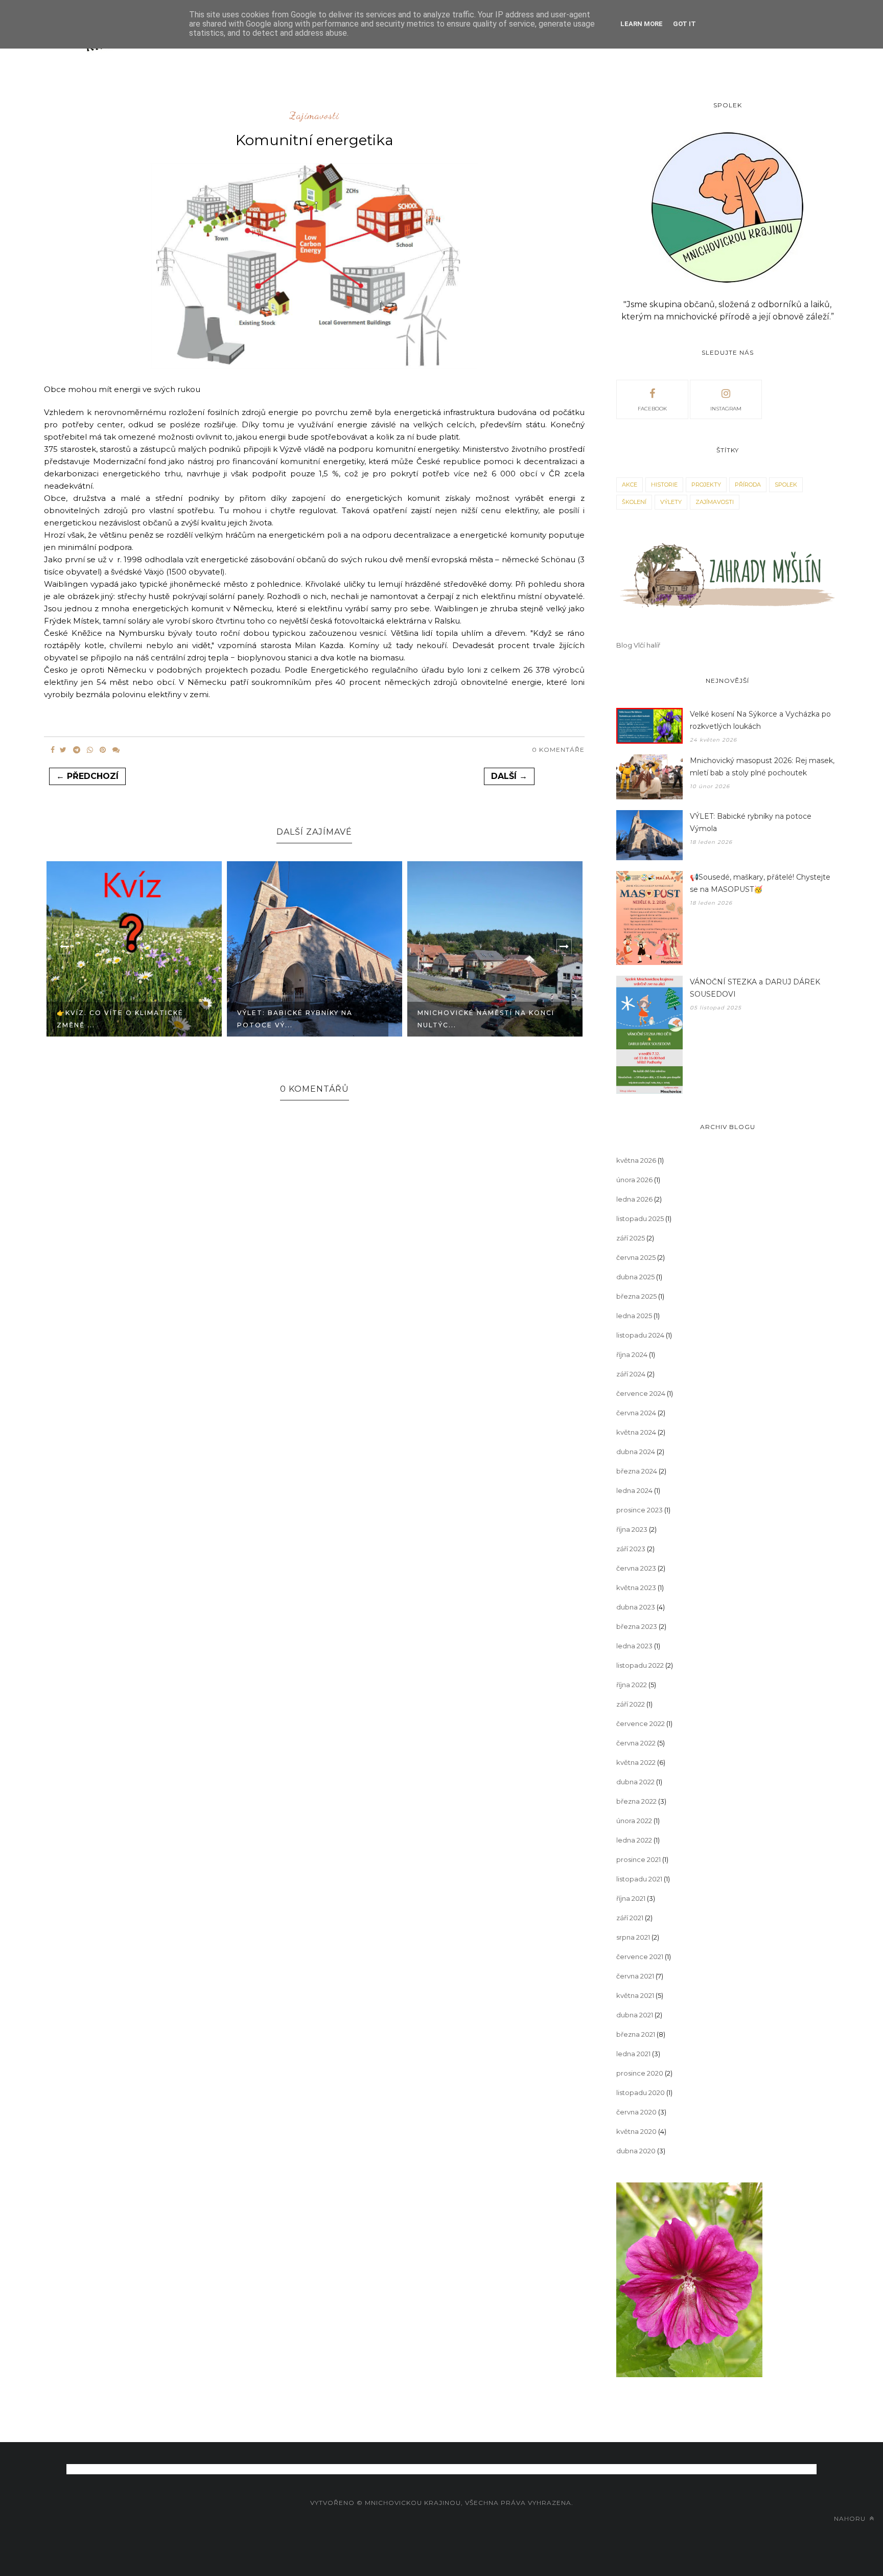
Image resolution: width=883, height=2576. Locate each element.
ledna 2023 (634, 1646)
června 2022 (636, 1743)
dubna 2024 (636, 1452)
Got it (684, 24)
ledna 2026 (634, 1199)
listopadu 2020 (641, 2092)
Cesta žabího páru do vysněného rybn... (468, 961)
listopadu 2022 (640, 1665)
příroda (748, 485)
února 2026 (634, 1180)
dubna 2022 (635, 1782)
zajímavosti (315, 116)
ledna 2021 (633, 2054)
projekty (706, 485)
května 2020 (636, 2131)
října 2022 (632, 1685)
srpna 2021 (633, 1937)
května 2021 (635, 1995)
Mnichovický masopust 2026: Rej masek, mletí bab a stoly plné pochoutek (762, 767)
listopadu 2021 (639, 1879)
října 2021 (631, 1898)
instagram (726, 409)
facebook (652, 409)
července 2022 (641, 1723)
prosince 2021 (638, 1859)
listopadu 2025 (640, 1218)
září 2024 (631, 1374)
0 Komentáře (558, 750)
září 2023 (631, 1549)
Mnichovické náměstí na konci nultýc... (306, 1019)
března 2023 (637, 1626)
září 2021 (630, 1918)
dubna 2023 (636, 1607)
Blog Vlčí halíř (638, 645)
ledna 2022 (634, 1840)
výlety (671, 502)
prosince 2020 (640, 2073)
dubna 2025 (635, 1277)
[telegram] (77, 750)
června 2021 (635, 1976)
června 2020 (636, 2112)
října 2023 (632, 1529)
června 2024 (636, 1413)
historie (664, 485)
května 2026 (636, 1160)
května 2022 (636, 1762)
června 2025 (636, 1257)
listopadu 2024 (640, 1335)
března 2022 (636, 1801)
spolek (786, 485)
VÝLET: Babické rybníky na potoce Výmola (751, 822)
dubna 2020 (636, 2151)
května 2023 (636, 1588)
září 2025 (631, 1238)
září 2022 (631, 1704)
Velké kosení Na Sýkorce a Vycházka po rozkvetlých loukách (760, 720)
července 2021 (640, 1957)
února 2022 (634, 1821)
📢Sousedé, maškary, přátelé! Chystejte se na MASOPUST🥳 (760, 883)
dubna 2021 (635, 2015)
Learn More (642, 24)
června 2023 (636, 1568)
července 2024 (641, 1393)
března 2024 (637, 1471)
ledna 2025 (634, 1316)
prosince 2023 (640, 1510)
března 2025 (636, 1296)
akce (630, 485)
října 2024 (632, 1354)
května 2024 (636, 1432)
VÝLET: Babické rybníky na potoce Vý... (114, 1019)
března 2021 (636, 2034)
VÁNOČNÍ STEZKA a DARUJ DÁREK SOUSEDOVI (755, 988)
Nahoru (851, 2518)
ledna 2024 (634, 1490)
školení (634, 502)
